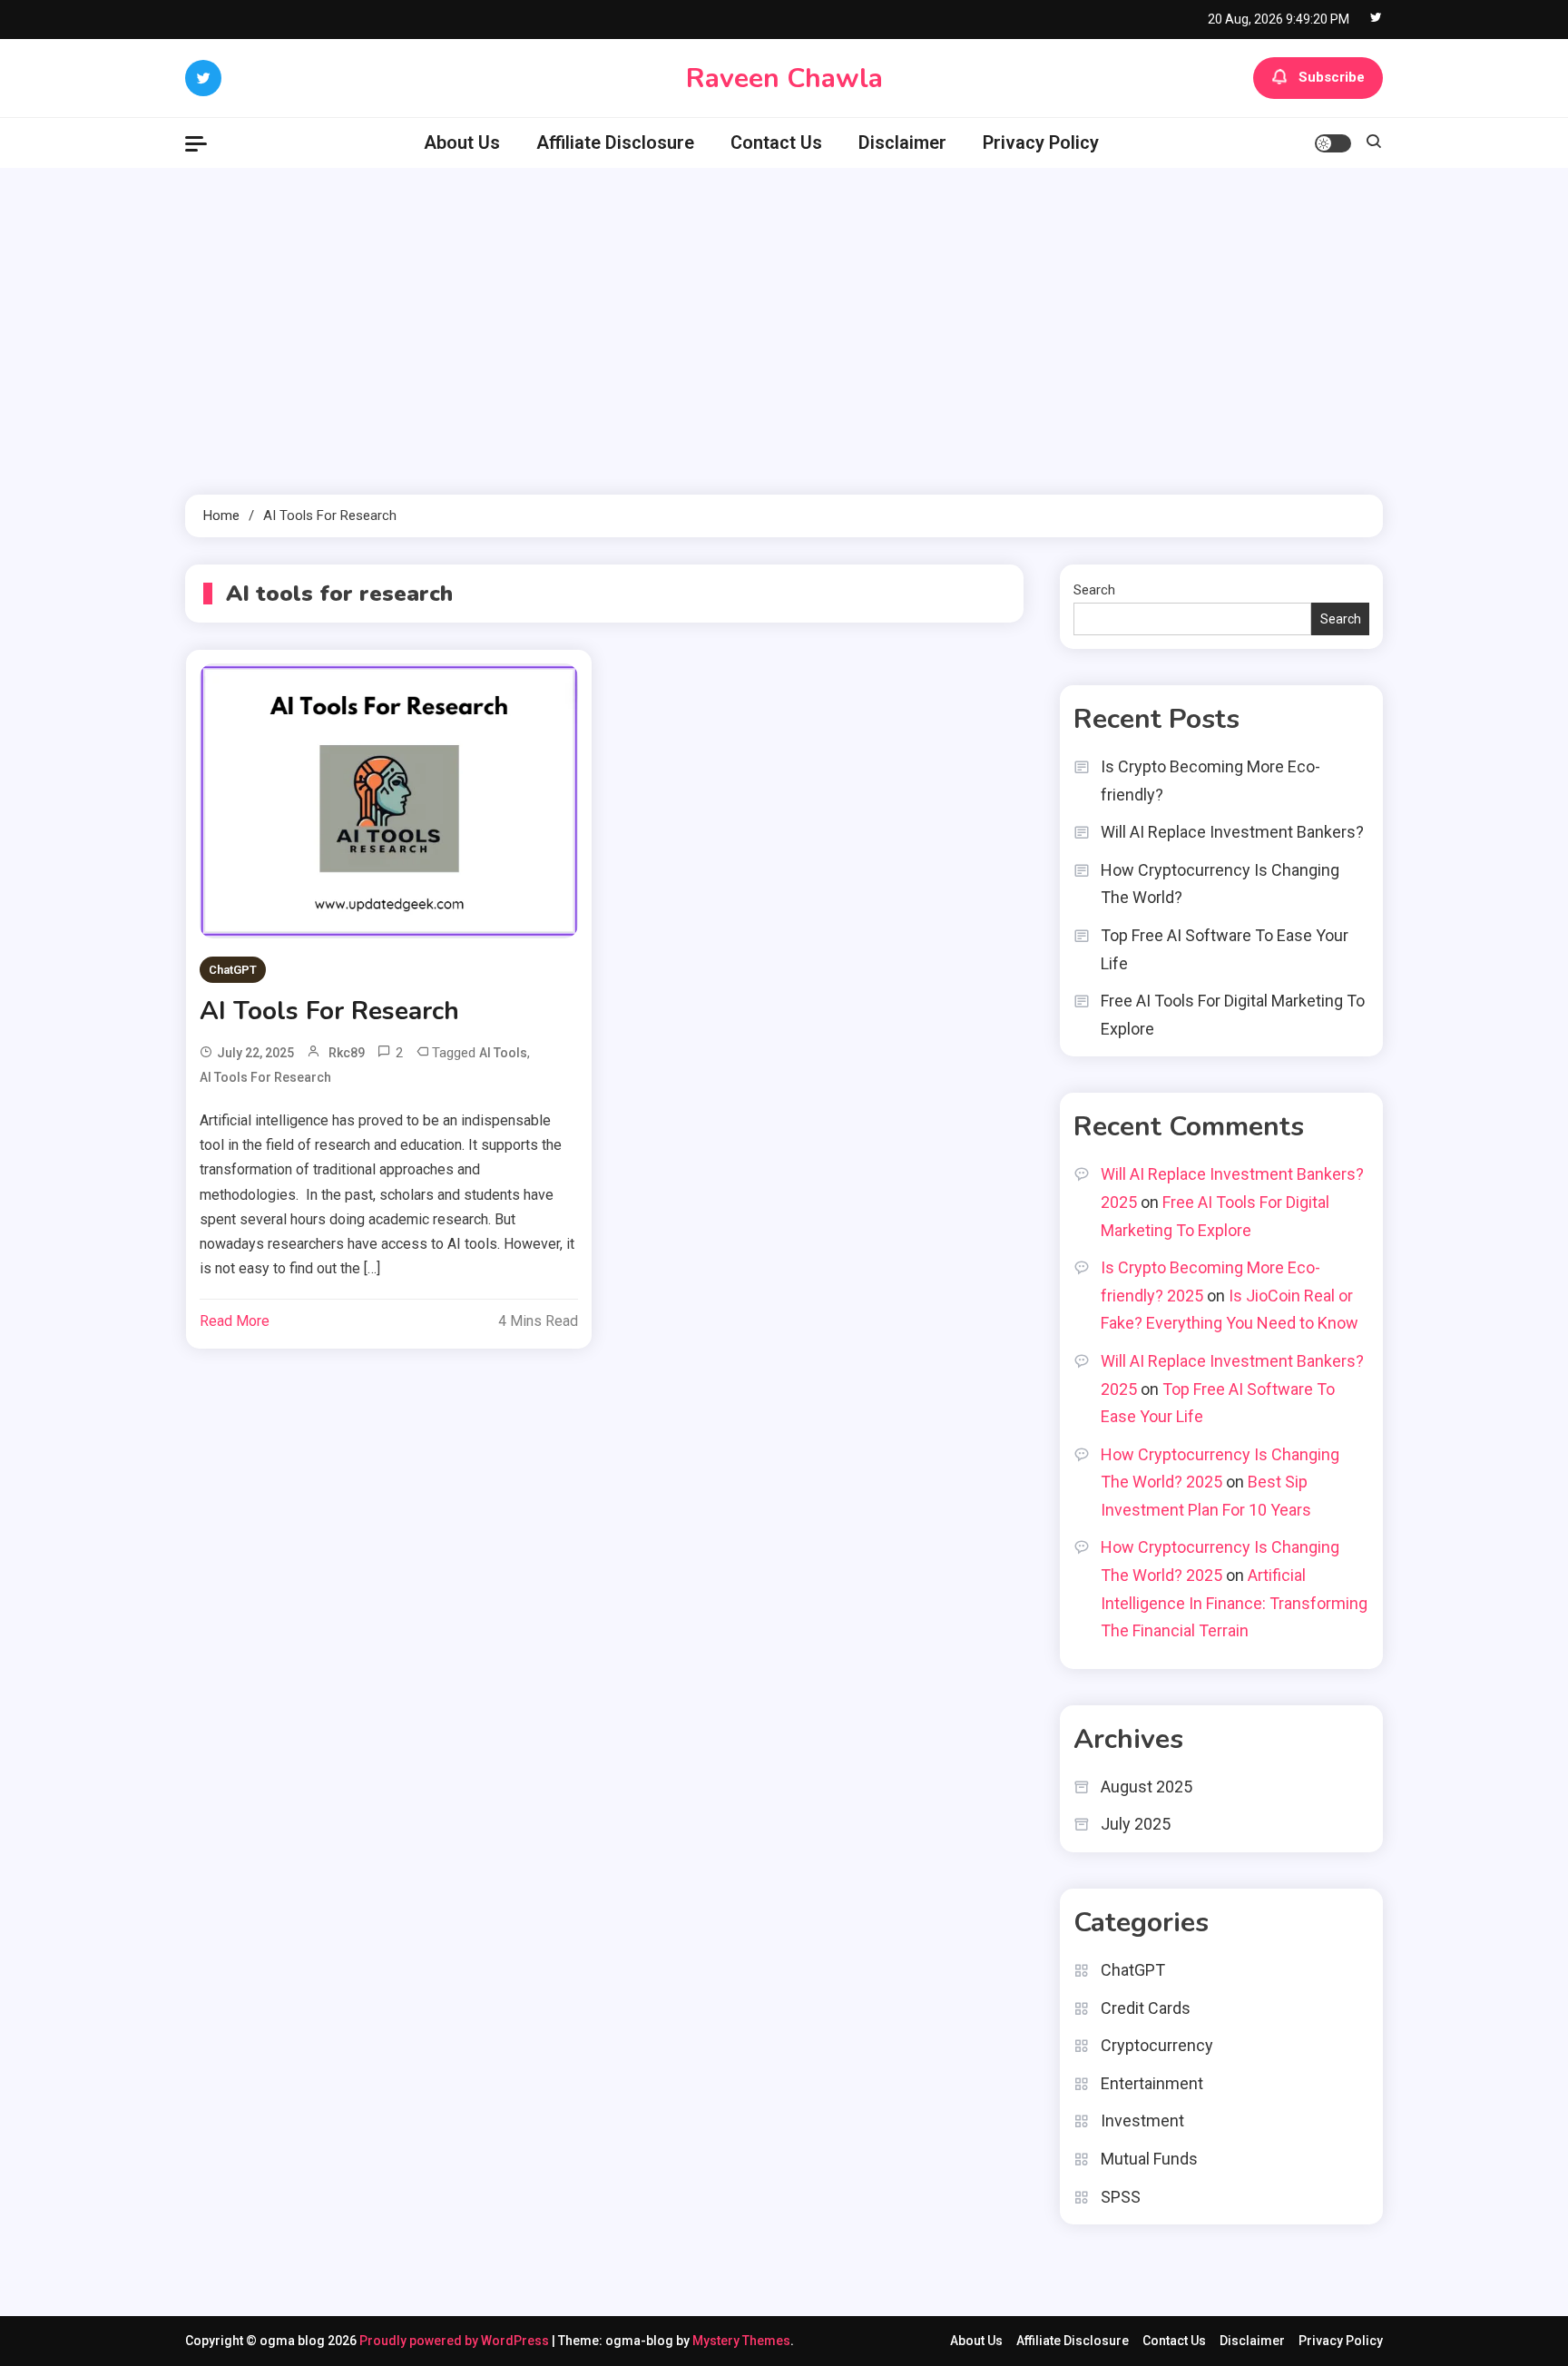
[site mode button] (1333, 143)
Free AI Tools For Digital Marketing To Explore (1233, 1015)
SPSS (1121, 2197)
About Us (462, 142)
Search (1094, 590)
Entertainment (1152, 2083)
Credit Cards (1146, 2008)
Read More (235, 1321)
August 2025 (1147, 1787)
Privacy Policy (1041, 142)
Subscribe (1332, 77)
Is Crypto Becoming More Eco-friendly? (1210, 780)
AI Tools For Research (329, 1011)
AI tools (503, 1053)
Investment (1142, 2121)
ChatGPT (233, 970)
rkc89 (347, 1053)
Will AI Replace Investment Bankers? (1232, 832)
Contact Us (776, 142)
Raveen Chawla (784, 79)
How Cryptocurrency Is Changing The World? (1220, 884)
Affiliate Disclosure (615, 142)
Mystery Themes (741, 2341)
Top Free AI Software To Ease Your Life (1225, 949)
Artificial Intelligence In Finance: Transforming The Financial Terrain (1234, 1603)
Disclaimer (902, 142)
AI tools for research (265, 1077)
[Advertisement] (784, 331)
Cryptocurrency (1157, 2045)
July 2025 (1136, 1824)
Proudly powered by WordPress (456, 2341)
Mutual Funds (1149, 2159)
